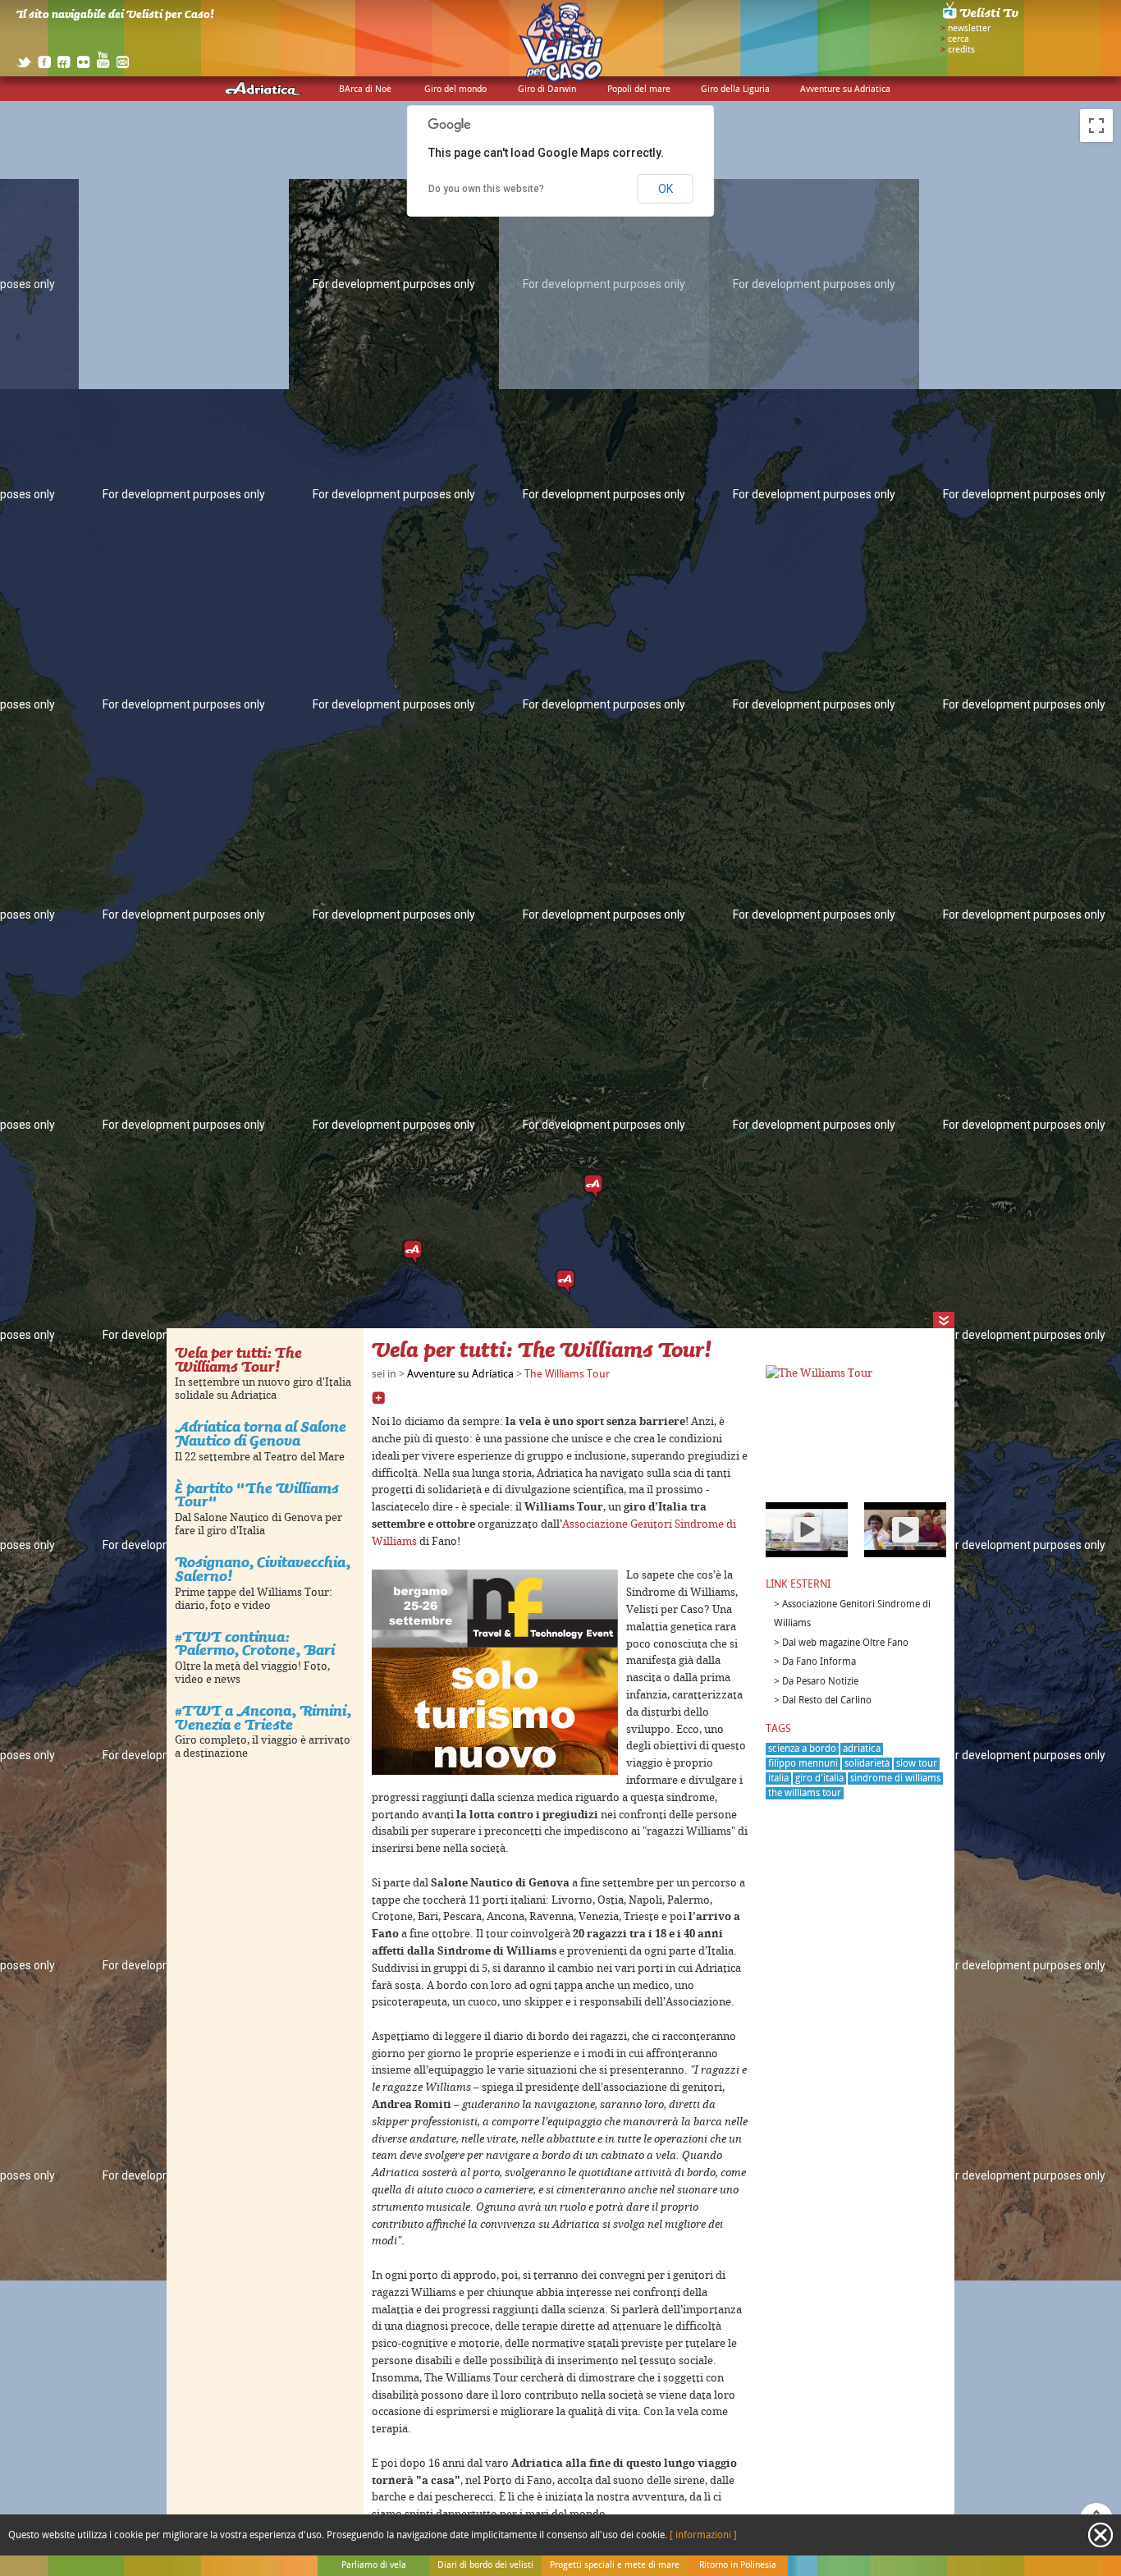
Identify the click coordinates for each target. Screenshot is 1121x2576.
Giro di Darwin (547, 89)
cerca (959, 39)
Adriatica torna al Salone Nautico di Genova (261, 1433)
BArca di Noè (365, 89)
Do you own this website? (486, 189)
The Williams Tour (567, 1374)
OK (666, 189)
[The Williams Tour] (819, 1373)
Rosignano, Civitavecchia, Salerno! (263, 1569)
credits (961, 50)
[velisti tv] (981, 18)
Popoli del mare (639, 89)
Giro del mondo (455, 89)
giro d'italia (819, 1778)
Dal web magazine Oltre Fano (845, 1643)
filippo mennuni (803, 1764)
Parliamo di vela (374, 2565)
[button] (565, 1282)
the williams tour (805, 1793)
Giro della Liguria (735, 89)
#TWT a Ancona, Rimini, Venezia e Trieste (263, 1717)
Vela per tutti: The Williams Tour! (238, 1359)
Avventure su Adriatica (845, 89)
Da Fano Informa (819, 1662)
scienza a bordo (802, 1749)
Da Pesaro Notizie (820, 1682)
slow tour (917, 1764)
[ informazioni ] (703, 2535)
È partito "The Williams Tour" (257, 1495)
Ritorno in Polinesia (738, 2565)
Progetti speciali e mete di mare (615, 2565)
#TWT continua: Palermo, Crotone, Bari (255, 1643)
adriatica (862, 1749)
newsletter (969, 29)
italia (778, 1778)
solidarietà (867, 1764)
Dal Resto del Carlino (827, 1701)
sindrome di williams (895, 1778)
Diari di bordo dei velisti (485, 2565)
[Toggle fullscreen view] (1096, 126)
